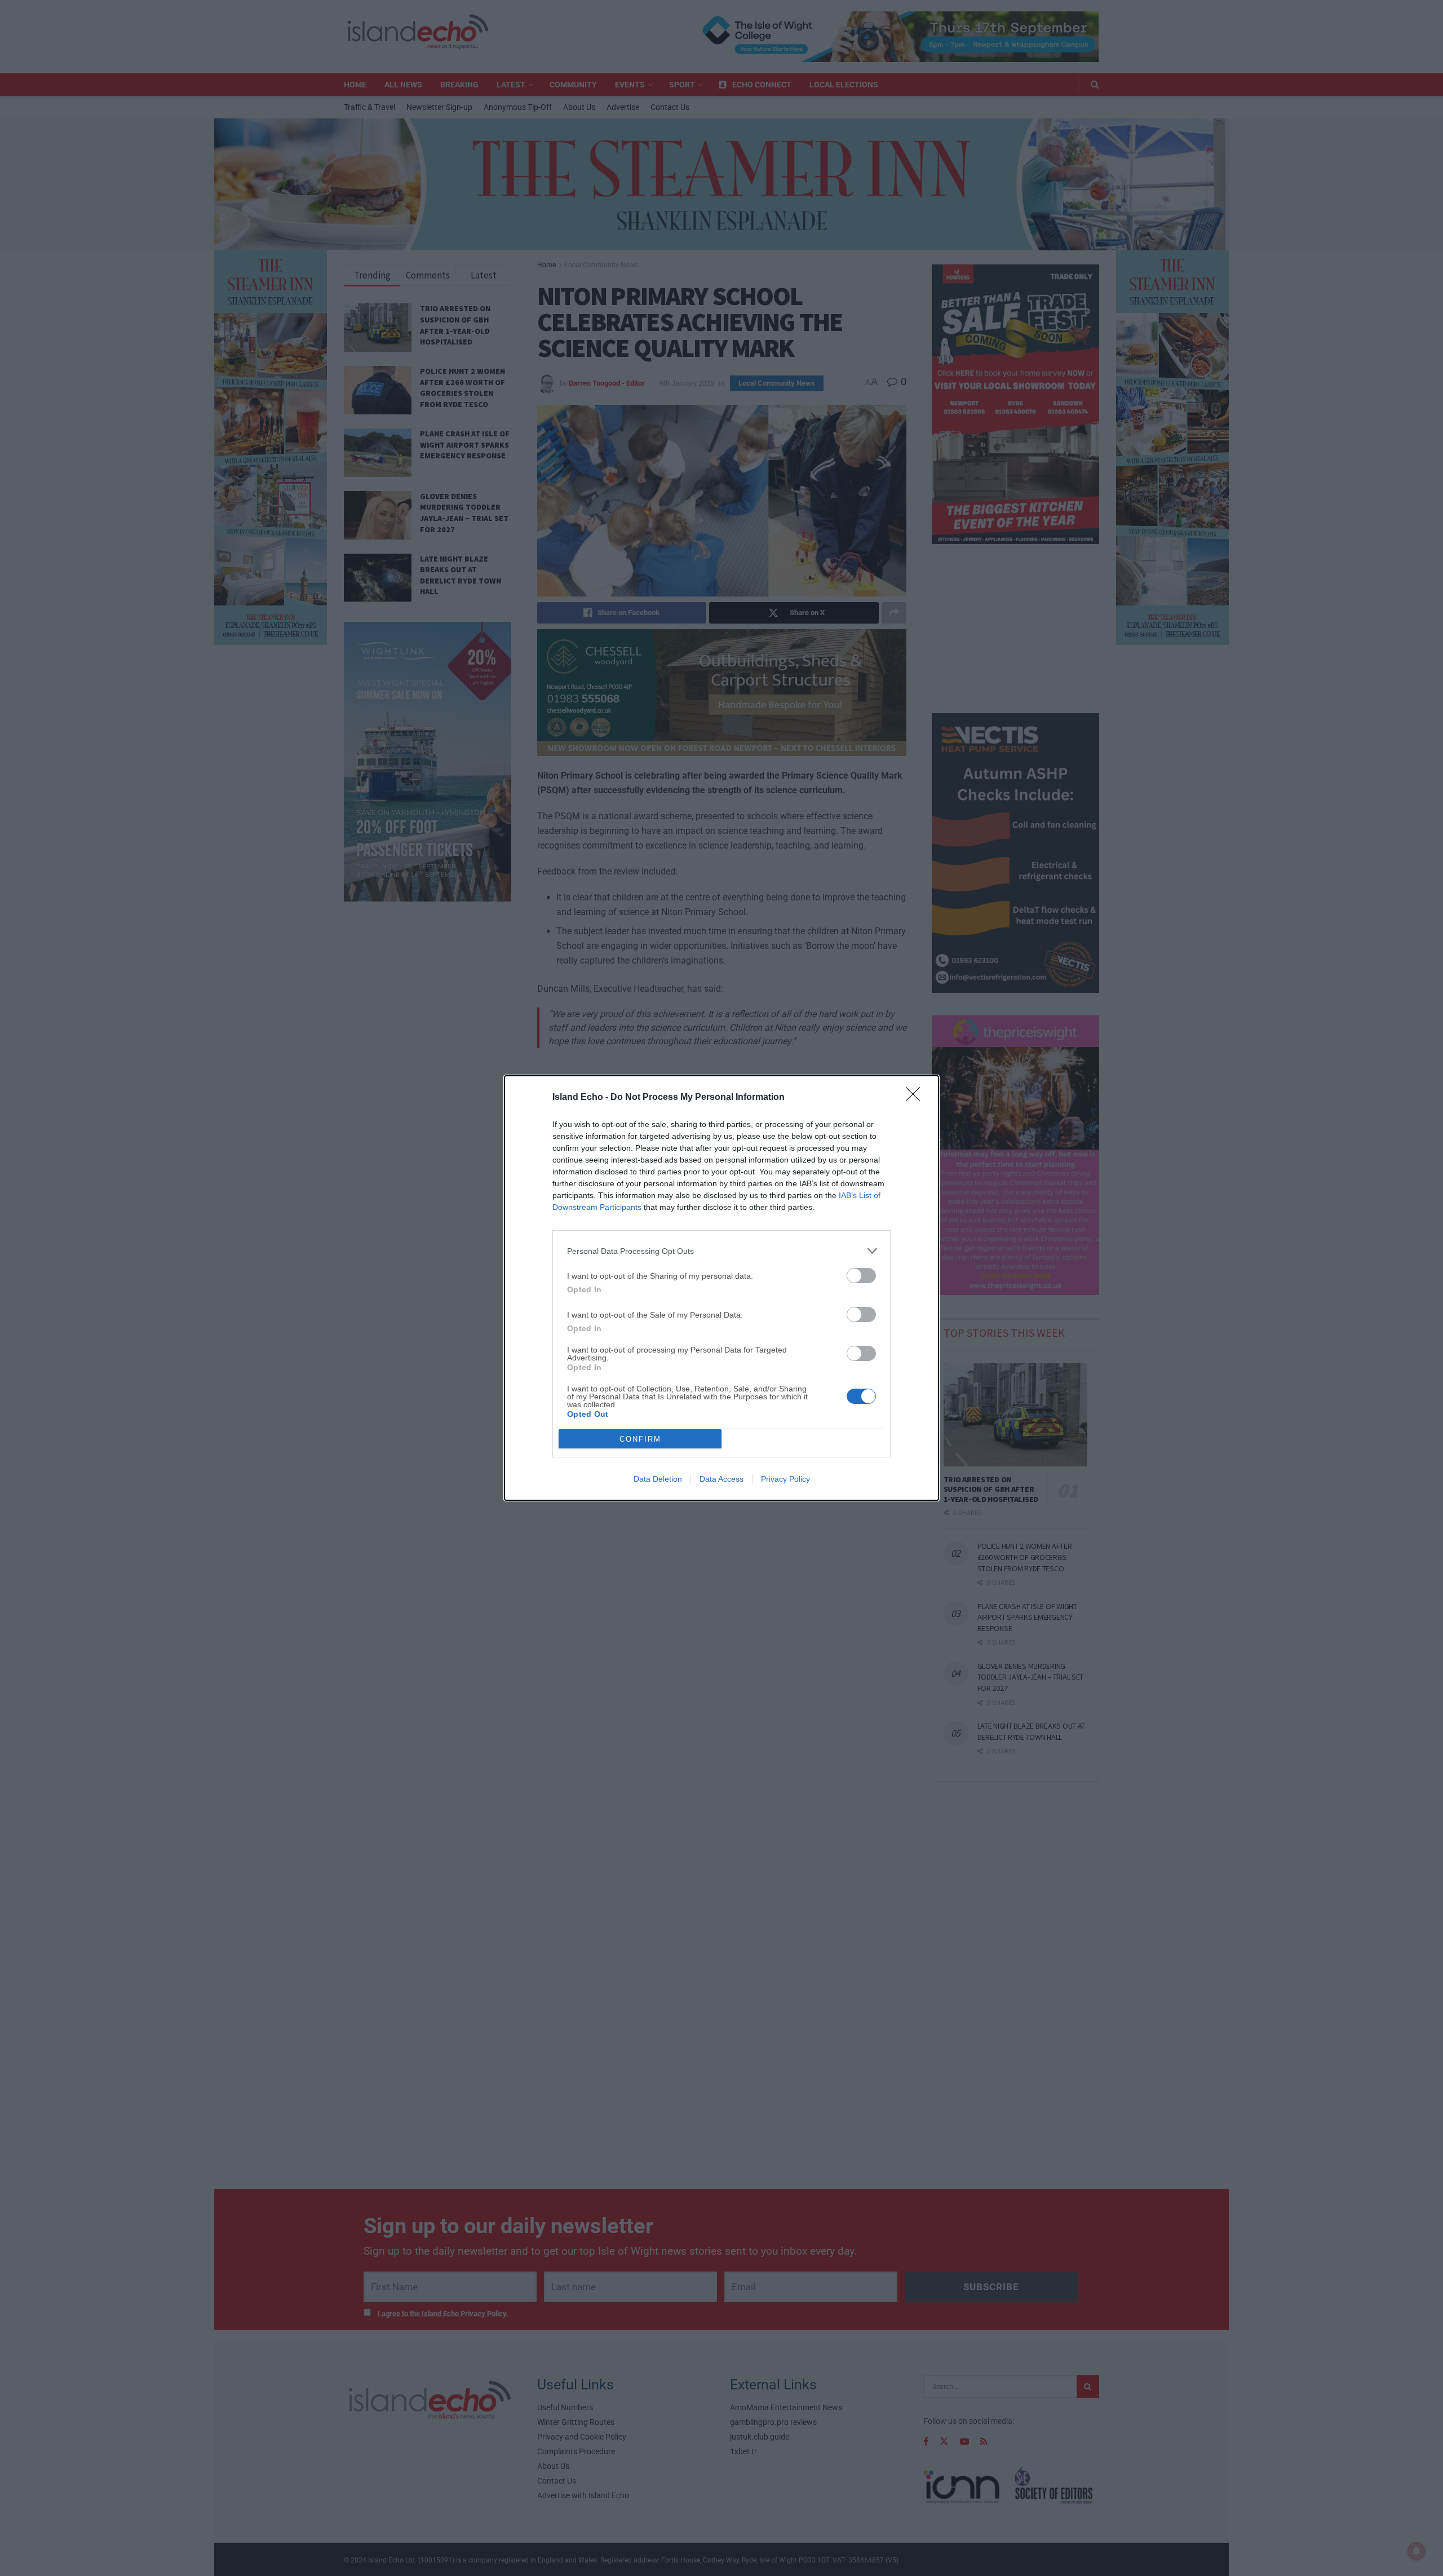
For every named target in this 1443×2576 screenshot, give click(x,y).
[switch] (861, 1276)
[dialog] (721, 1288)
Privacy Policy (785, 1479)
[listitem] (721, 1251)
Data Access (721, 1479)
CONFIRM (640, 1439)
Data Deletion (658, 1479)
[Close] (917, 1098)
